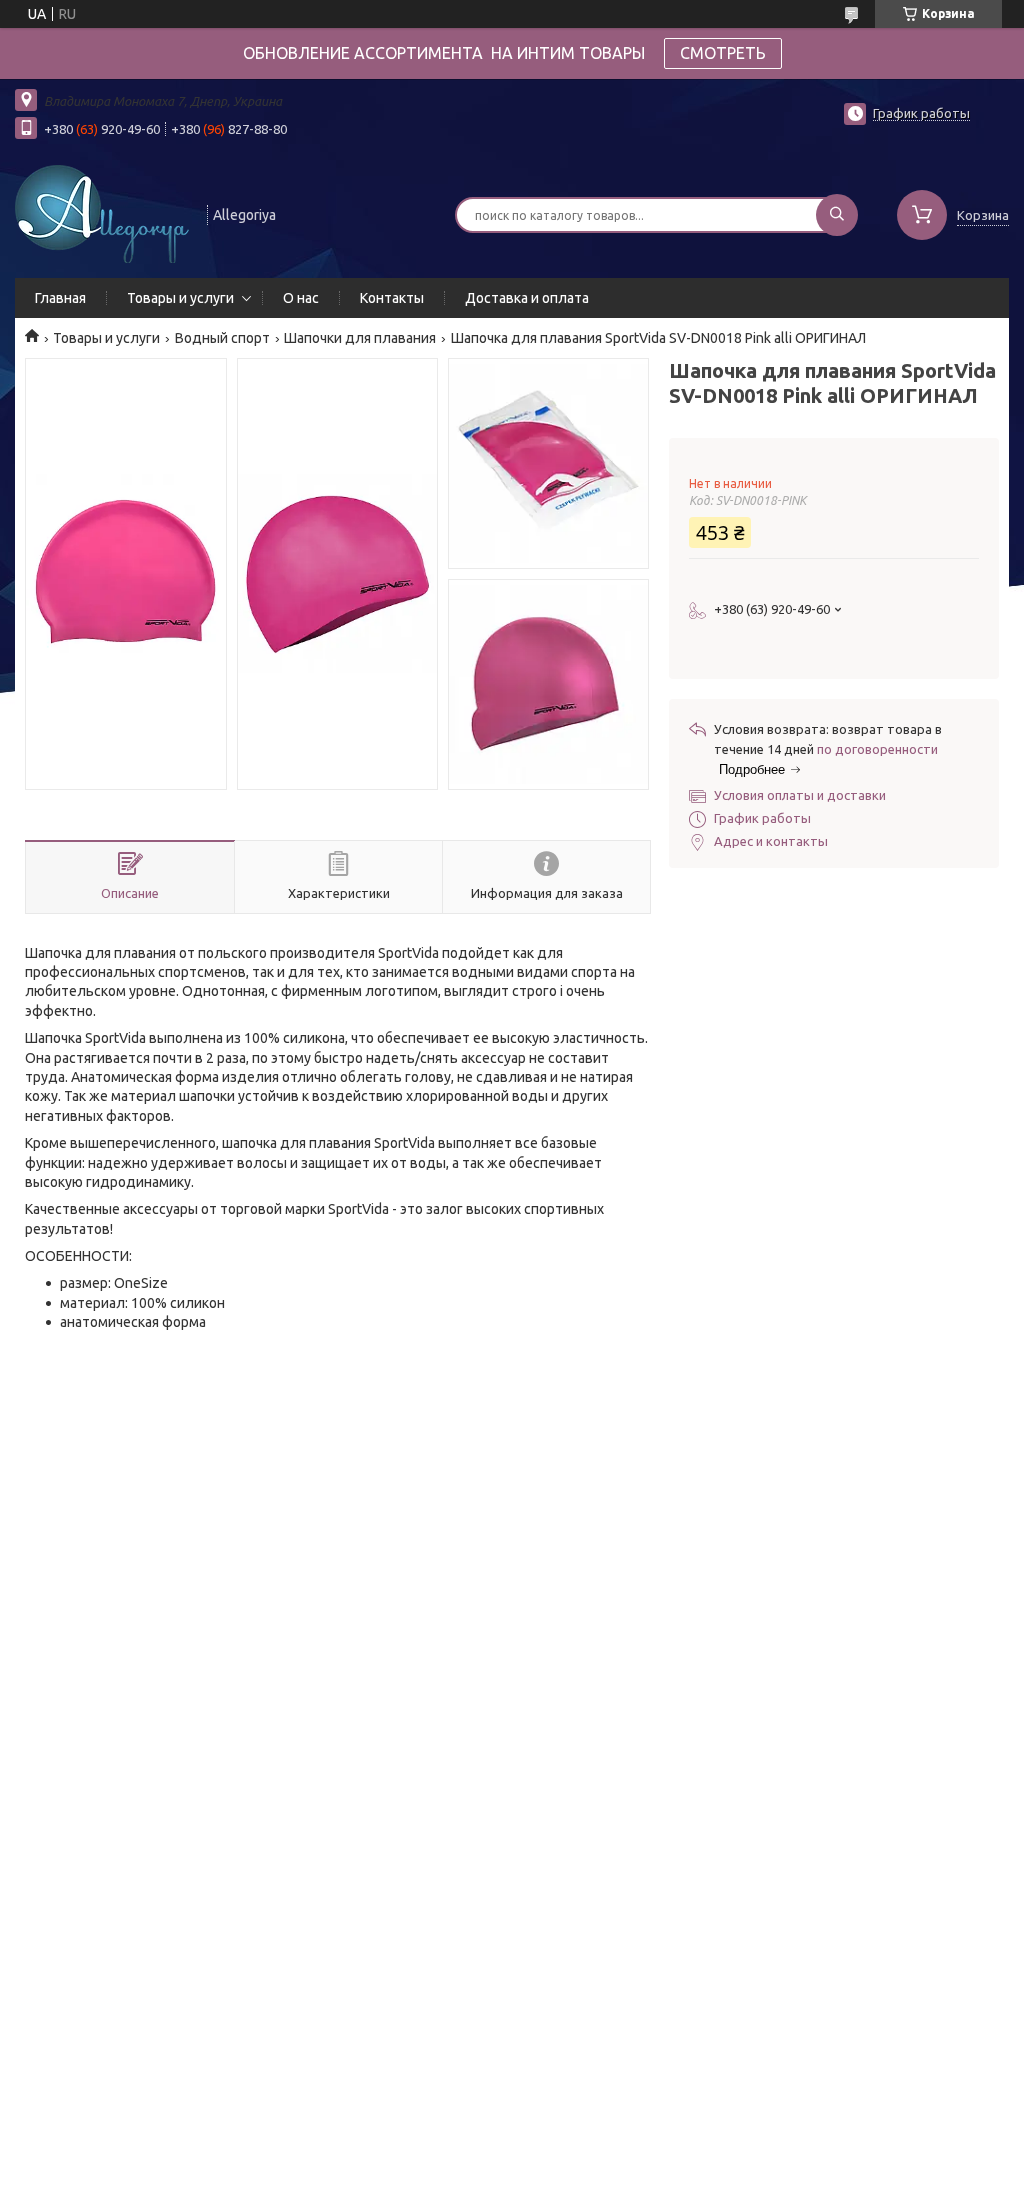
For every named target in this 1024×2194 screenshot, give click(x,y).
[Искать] (837, 215)
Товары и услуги (180, 298)
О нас (301, 298)
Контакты (392, 298)
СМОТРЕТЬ (723, 53)
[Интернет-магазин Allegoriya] (102, 213)
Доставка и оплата (527, 298)
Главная (60, 298)
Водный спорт (222, 338)
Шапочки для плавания (360, 338)
